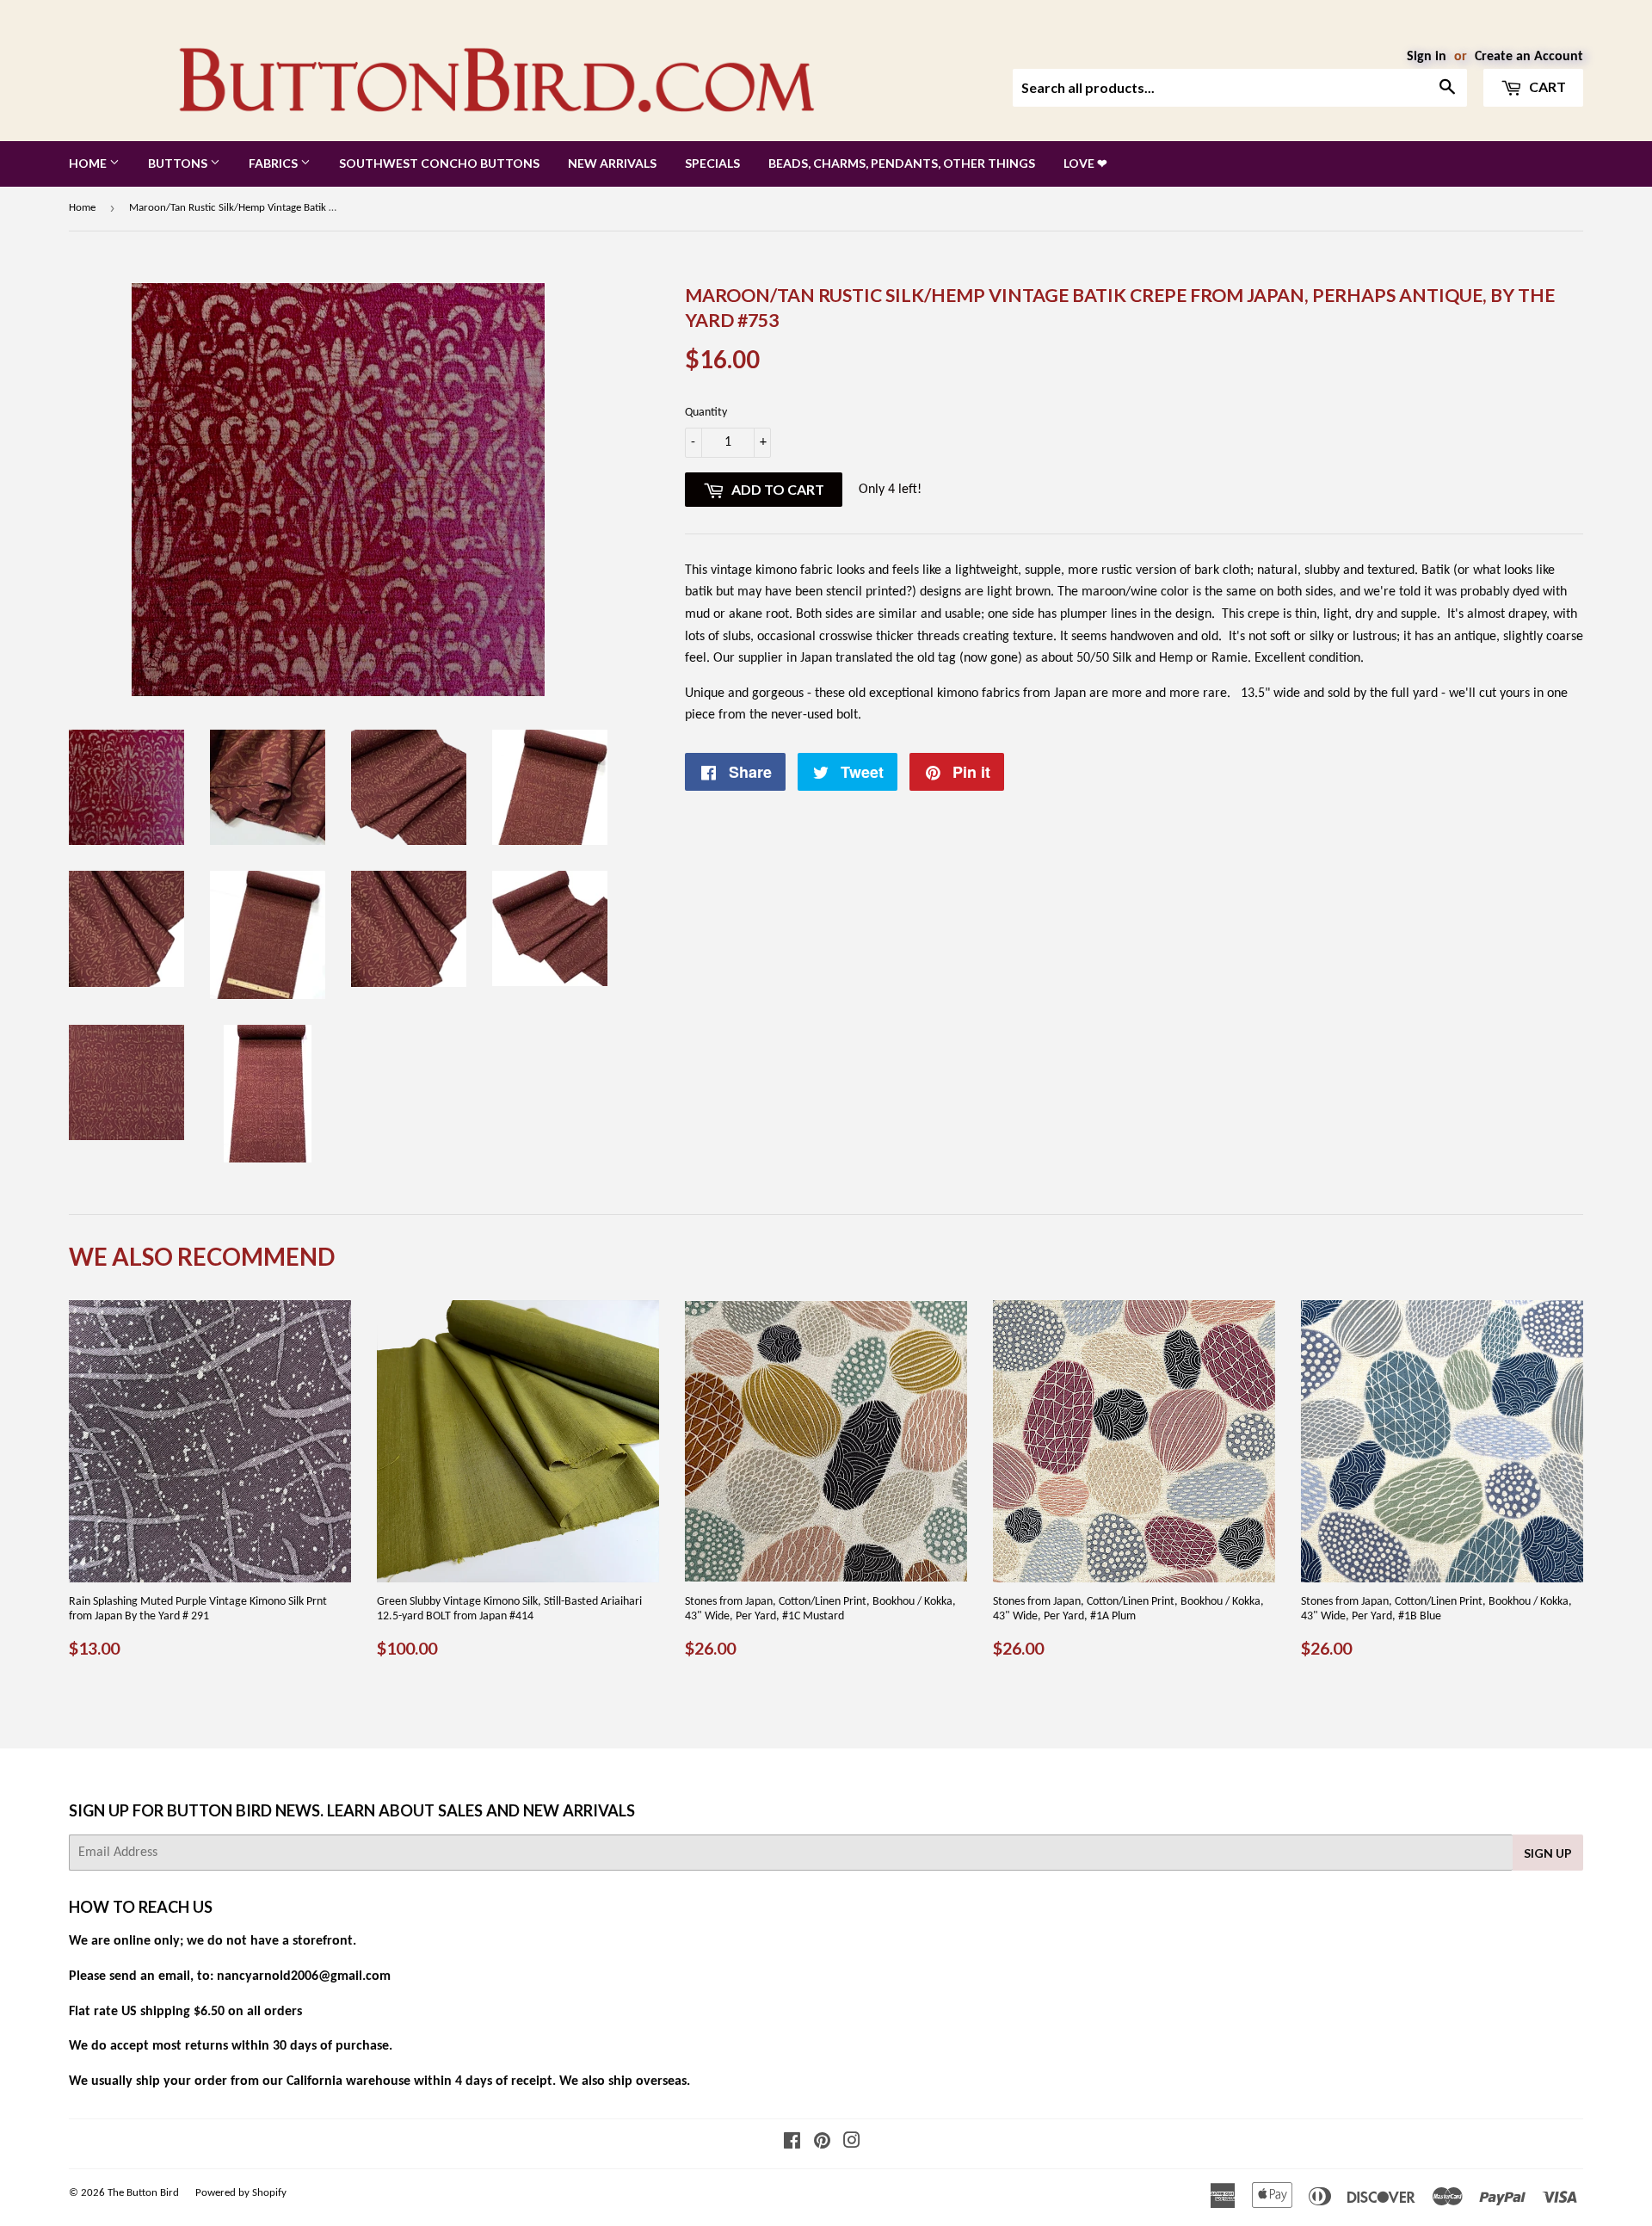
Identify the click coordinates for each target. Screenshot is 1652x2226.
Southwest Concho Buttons (439, 163)
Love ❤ (1085, 163)
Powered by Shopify (241, 2193)
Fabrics (274, 163)
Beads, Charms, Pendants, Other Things (902, 163)
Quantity (706, 413)
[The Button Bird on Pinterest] (822, 2143)
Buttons (179, 163)
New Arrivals (612, 163)
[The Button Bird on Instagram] (852, 2143)
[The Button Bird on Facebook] (792, 2143)
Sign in (1427, 57)
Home (89, 163)
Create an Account (1529, 57)
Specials (712, 163)
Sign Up (1548, 1853)
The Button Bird (143, 2193)
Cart (1546, 86)
